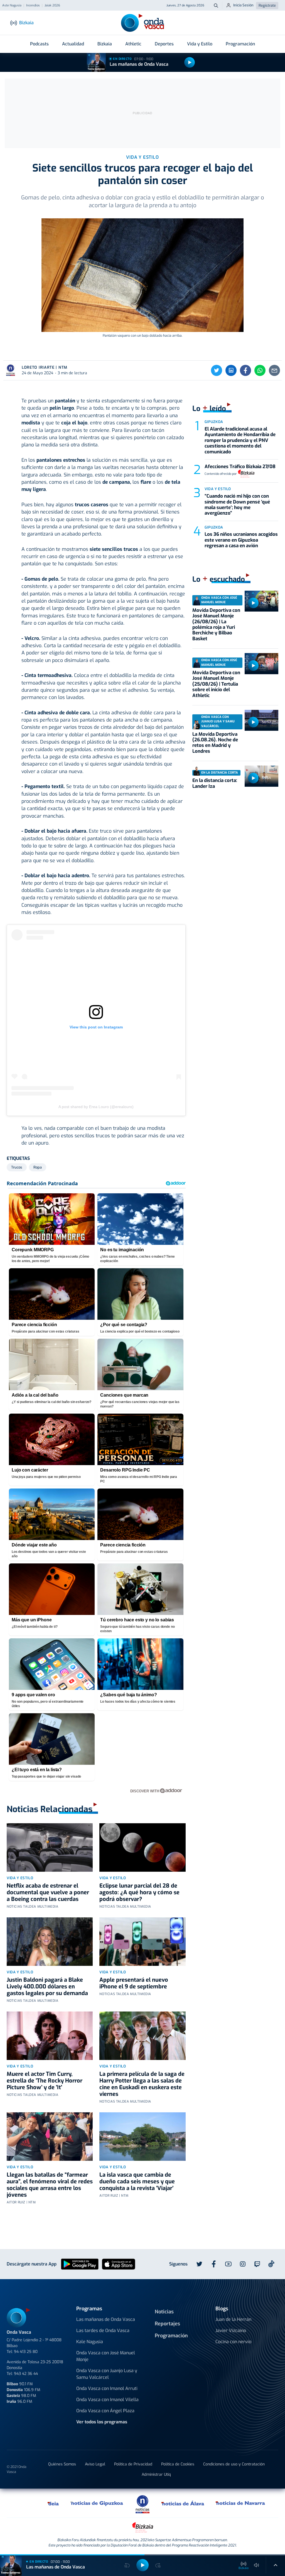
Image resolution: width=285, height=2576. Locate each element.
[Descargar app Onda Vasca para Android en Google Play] (80, 2264)
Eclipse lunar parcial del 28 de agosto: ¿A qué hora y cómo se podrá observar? (139, 1892)
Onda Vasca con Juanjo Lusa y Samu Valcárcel (107, 2374)
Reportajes (167, 2324)
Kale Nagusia (90, 2342)
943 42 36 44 (26, 2374)
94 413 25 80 (26, 2352)
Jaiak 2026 (52, 6)
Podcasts (39, 44)
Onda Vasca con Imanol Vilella (107, 2400)
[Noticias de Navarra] (241, 2503)
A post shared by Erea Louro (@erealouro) (96, 1107)
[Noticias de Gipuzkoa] (97, 2503)
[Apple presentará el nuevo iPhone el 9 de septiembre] (142, 1942)
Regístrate (267, 5)
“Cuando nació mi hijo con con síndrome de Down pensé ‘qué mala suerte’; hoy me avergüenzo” (237, 505)
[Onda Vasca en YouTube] (228, 2264)
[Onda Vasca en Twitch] (257, 2264)
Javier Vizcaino (231, 2331)
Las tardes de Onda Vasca (103, 2331)
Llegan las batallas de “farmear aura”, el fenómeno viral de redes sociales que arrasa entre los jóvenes (50, 2185)
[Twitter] (217, 370)
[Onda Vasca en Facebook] (214, 2264)
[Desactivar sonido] (257, 2565)
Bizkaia (105, 44)
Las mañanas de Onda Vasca (139, 64)
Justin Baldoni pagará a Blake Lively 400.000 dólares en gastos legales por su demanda (47, 1987)
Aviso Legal (95, 2464)
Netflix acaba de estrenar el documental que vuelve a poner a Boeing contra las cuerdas (48, 1892)
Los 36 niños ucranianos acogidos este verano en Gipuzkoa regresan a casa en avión (241, 540)
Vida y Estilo (200, 44)
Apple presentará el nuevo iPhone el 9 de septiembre (134, 1983)
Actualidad (73, 44)
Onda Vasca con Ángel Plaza (105, 2411)
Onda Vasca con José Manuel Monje (106, 2356)
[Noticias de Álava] (183, 2503)
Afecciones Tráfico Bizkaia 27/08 (240, 467)
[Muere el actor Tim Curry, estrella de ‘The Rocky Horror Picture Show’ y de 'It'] (50, 2036)
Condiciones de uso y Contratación (234, 2464)
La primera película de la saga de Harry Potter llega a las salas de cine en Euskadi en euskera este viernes (142, 2084)
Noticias (164, 2312)
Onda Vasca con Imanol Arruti (107, 2388)
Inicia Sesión (243, 5)
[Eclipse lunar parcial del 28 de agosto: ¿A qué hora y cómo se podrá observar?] (142, 1847)
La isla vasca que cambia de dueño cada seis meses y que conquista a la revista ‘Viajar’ (137, 2182)
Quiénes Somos (62, 2464)
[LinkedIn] (231, 370)
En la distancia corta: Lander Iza (215, 783)
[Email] (274, 370)
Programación (240, 44)
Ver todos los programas (102, 2422)
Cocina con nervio (233, 2342)
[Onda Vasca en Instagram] (243, 2264)
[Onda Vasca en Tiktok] (271, 2264)
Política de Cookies (178, 2464)
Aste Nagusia (12, 6)
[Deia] (53, 2503)
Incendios (33, 6)
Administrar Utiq (156, 2474)
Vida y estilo (20, 1878)
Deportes (164, 44)
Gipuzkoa (214, 422)
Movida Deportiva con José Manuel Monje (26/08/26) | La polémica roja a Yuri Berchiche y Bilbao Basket (216, 625)
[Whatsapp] (260, 370)
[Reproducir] (190, 62)
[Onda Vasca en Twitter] (199, 2264)
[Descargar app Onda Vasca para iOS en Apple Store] (119, 2264)
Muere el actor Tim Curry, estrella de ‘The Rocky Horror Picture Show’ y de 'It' (45, 2081)
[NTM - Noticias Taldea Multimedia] (142, 2504)
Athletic (133, 44)
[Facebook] (245, 370)
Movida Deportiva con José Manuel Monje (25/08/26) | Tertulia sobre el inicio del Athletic (216, 684)
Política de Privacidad (133, 2464)
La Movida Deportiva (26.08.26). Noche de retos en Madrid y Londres (215, 743)
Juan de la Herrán (233, 2319)
